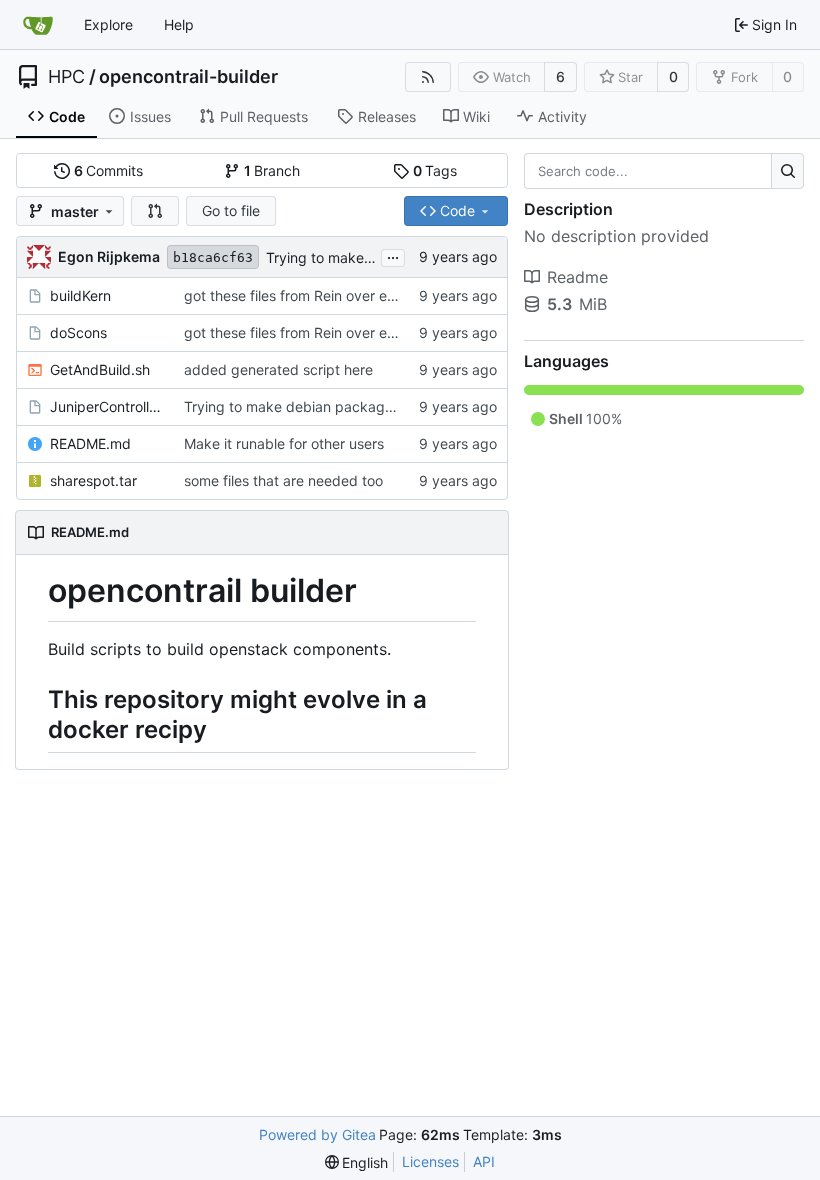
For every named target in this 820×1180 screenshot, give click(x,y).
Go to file (231, 210)
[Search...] (787, 171)
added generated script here (278, 369)
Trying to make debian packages (374, 257)
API (484, 1161)
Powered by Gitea (317, 1134)
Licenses (430, 1161)
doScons (78, 332)
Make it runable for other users (284, 443)
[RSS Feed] (428, 77)
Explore (108, 24)
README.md (90, 443)
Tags (435, 170)
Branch (272, 170)
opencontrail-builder (188, 77)
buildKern (80, 295)
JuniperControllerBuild (107, 406)
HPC (66, 77)
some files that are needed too (283, 480)
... (393, 255)
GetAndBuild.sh (100, 369)
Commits (109, 170)
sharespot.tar (93, 480)
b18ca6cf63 (213, 257)
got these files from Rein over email (298, 295)
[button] (155, 211)
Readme (577, 277)
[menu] (357, 1162)
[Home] (38, 25)
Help (179, 24)
